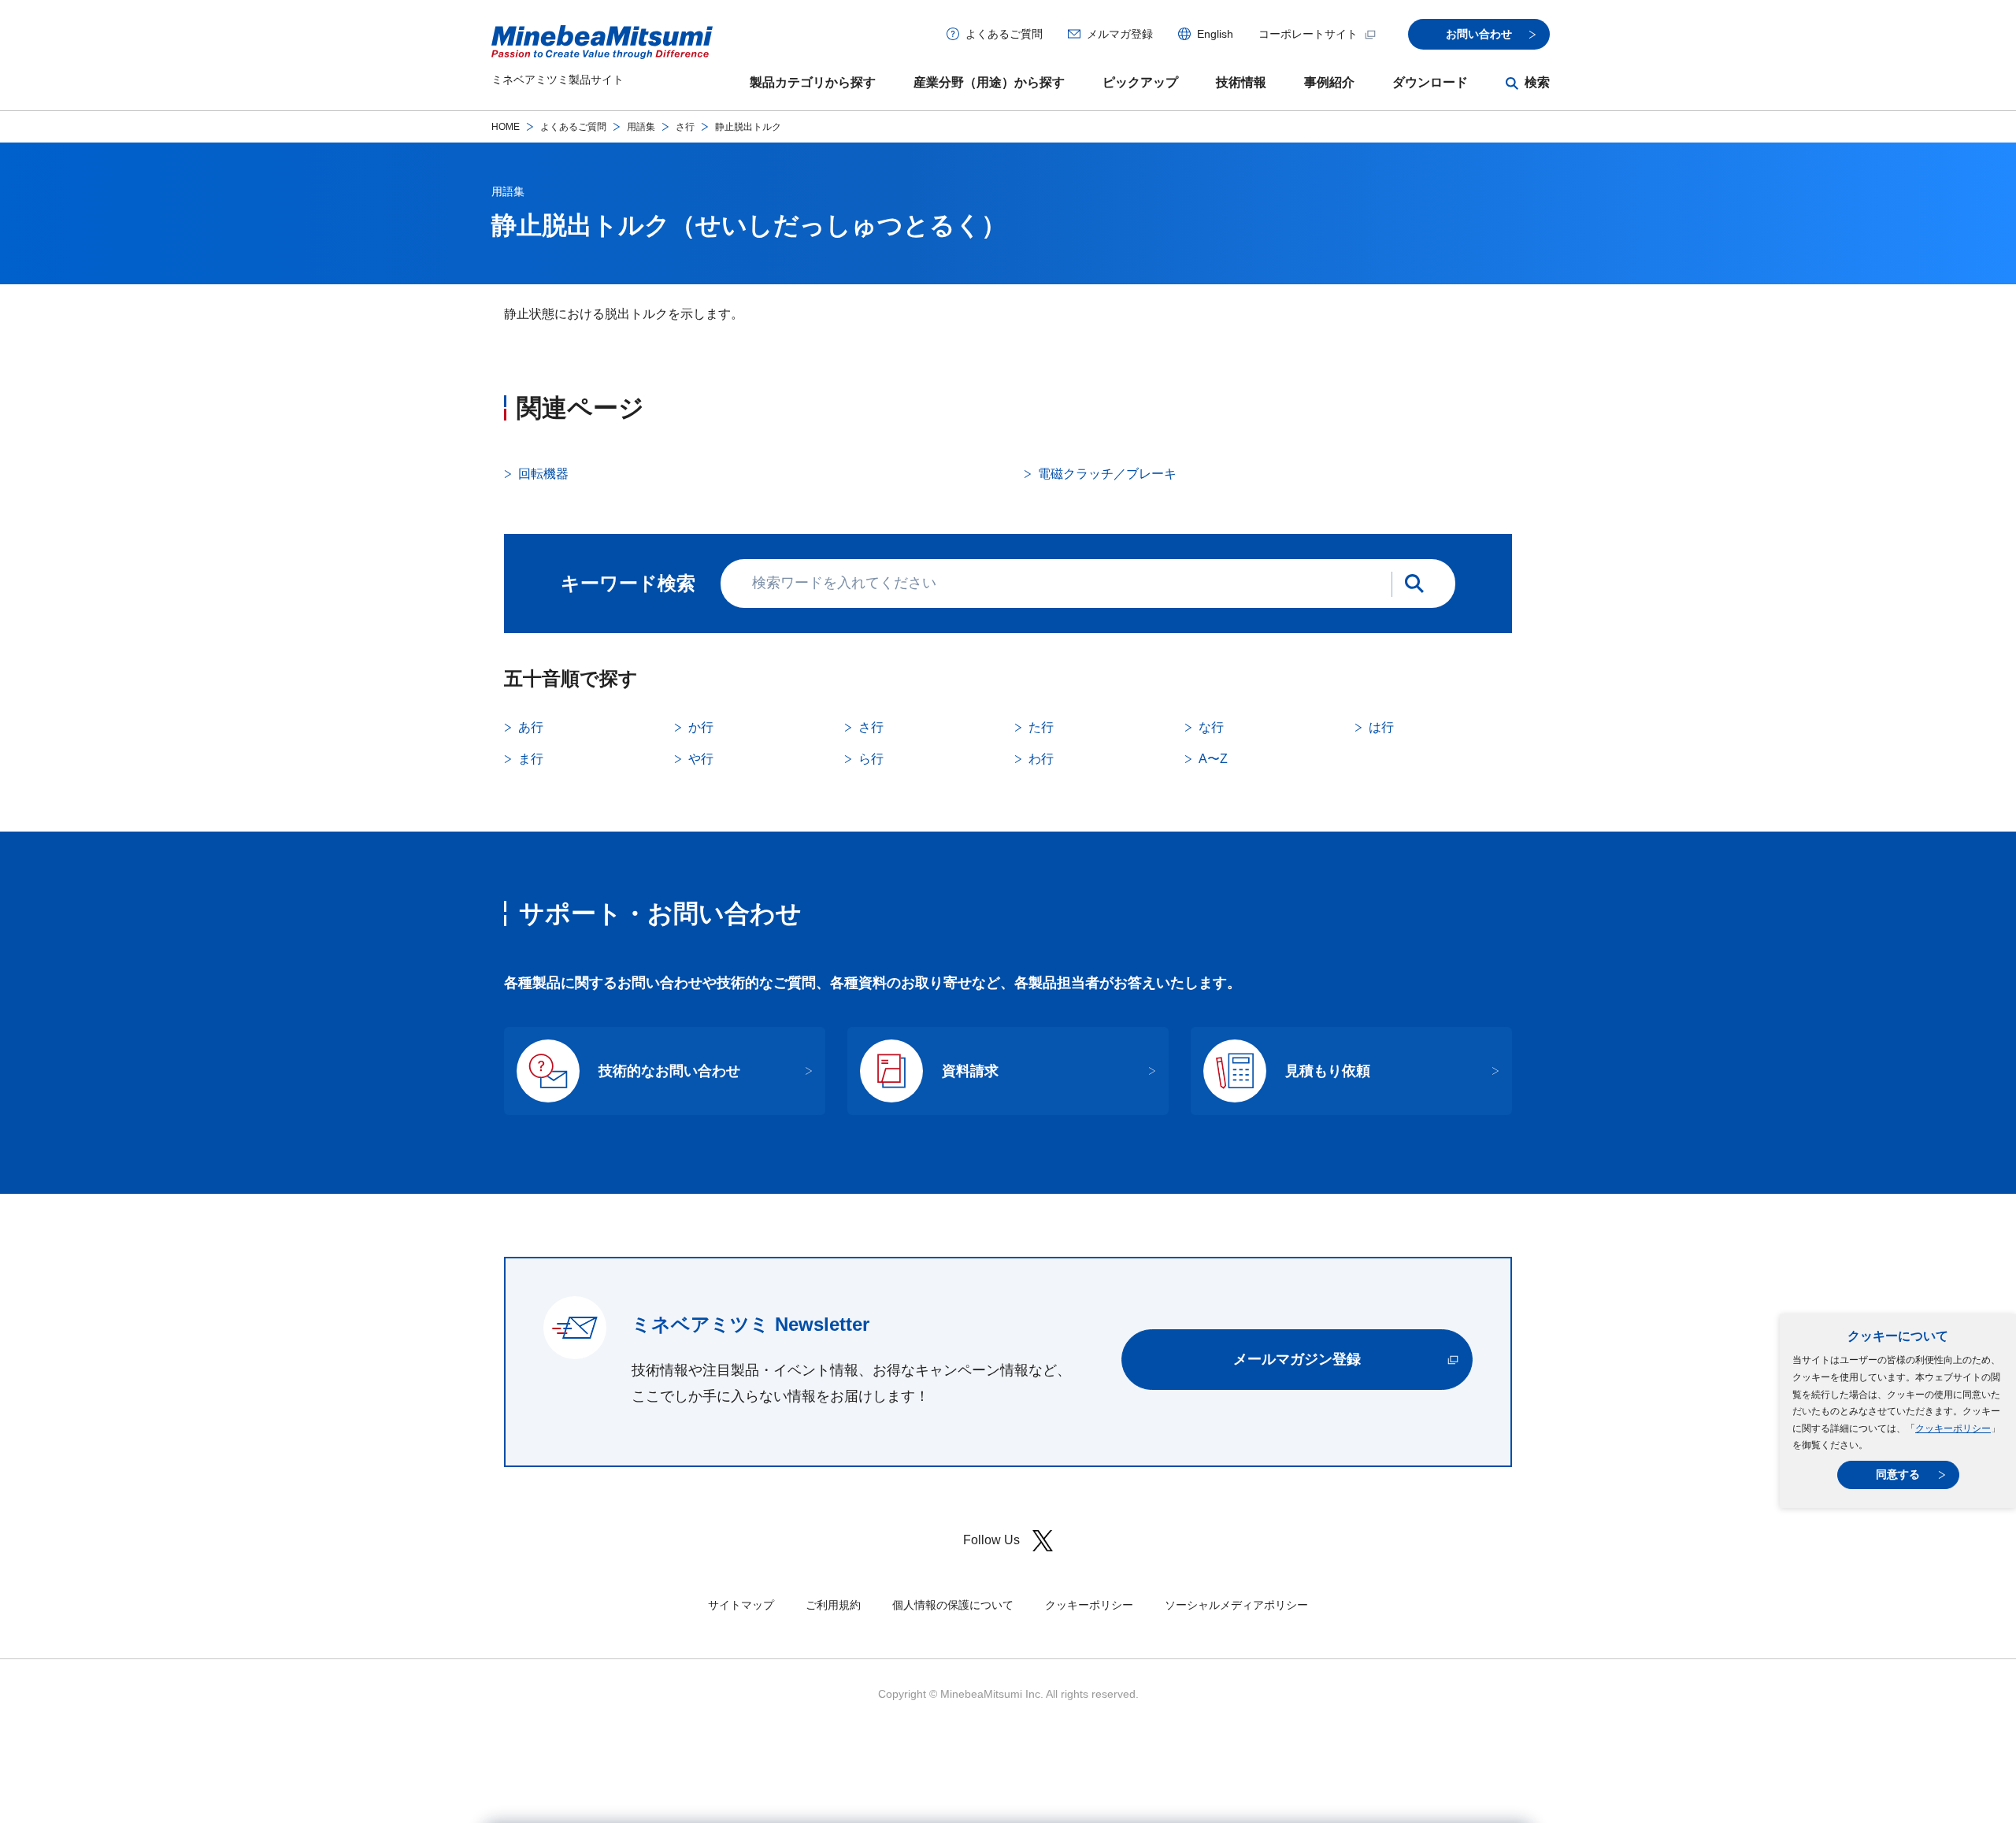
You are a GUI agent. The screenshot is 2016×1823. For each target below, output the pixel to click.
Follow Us (991, 1540)
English (1215, 34)
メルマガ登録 (1120, 34)
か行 (701, 727)
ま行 (531, 759)
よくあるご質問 (1004, 34)
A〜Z (1213, 759)
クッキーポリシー (1953, 1428)
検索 (1537, 82)
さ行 (685, 127)
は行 (1381, 727)
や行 (701, 759)
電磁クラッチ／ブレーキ (1107, 474)
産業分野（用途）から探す (989, 82)
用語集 (641, 127)
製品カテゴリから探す (813, 82)
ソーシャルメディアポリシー (1236, 1605)
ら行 (871, 759)
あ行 (531, 727)
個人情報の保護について (953, 1605)
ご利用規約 (833, 1605)
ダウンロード (1430, 82)
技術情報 (1241, 82)
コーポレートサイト (1308, 34)
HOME (506, 127)
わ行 (1041, 759)
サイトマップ (741, 1605)
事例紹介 (1329, 82)
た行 (1041, 727)
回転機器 (543, 474)
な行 (1211, 727)
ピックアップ (1140, 82)
